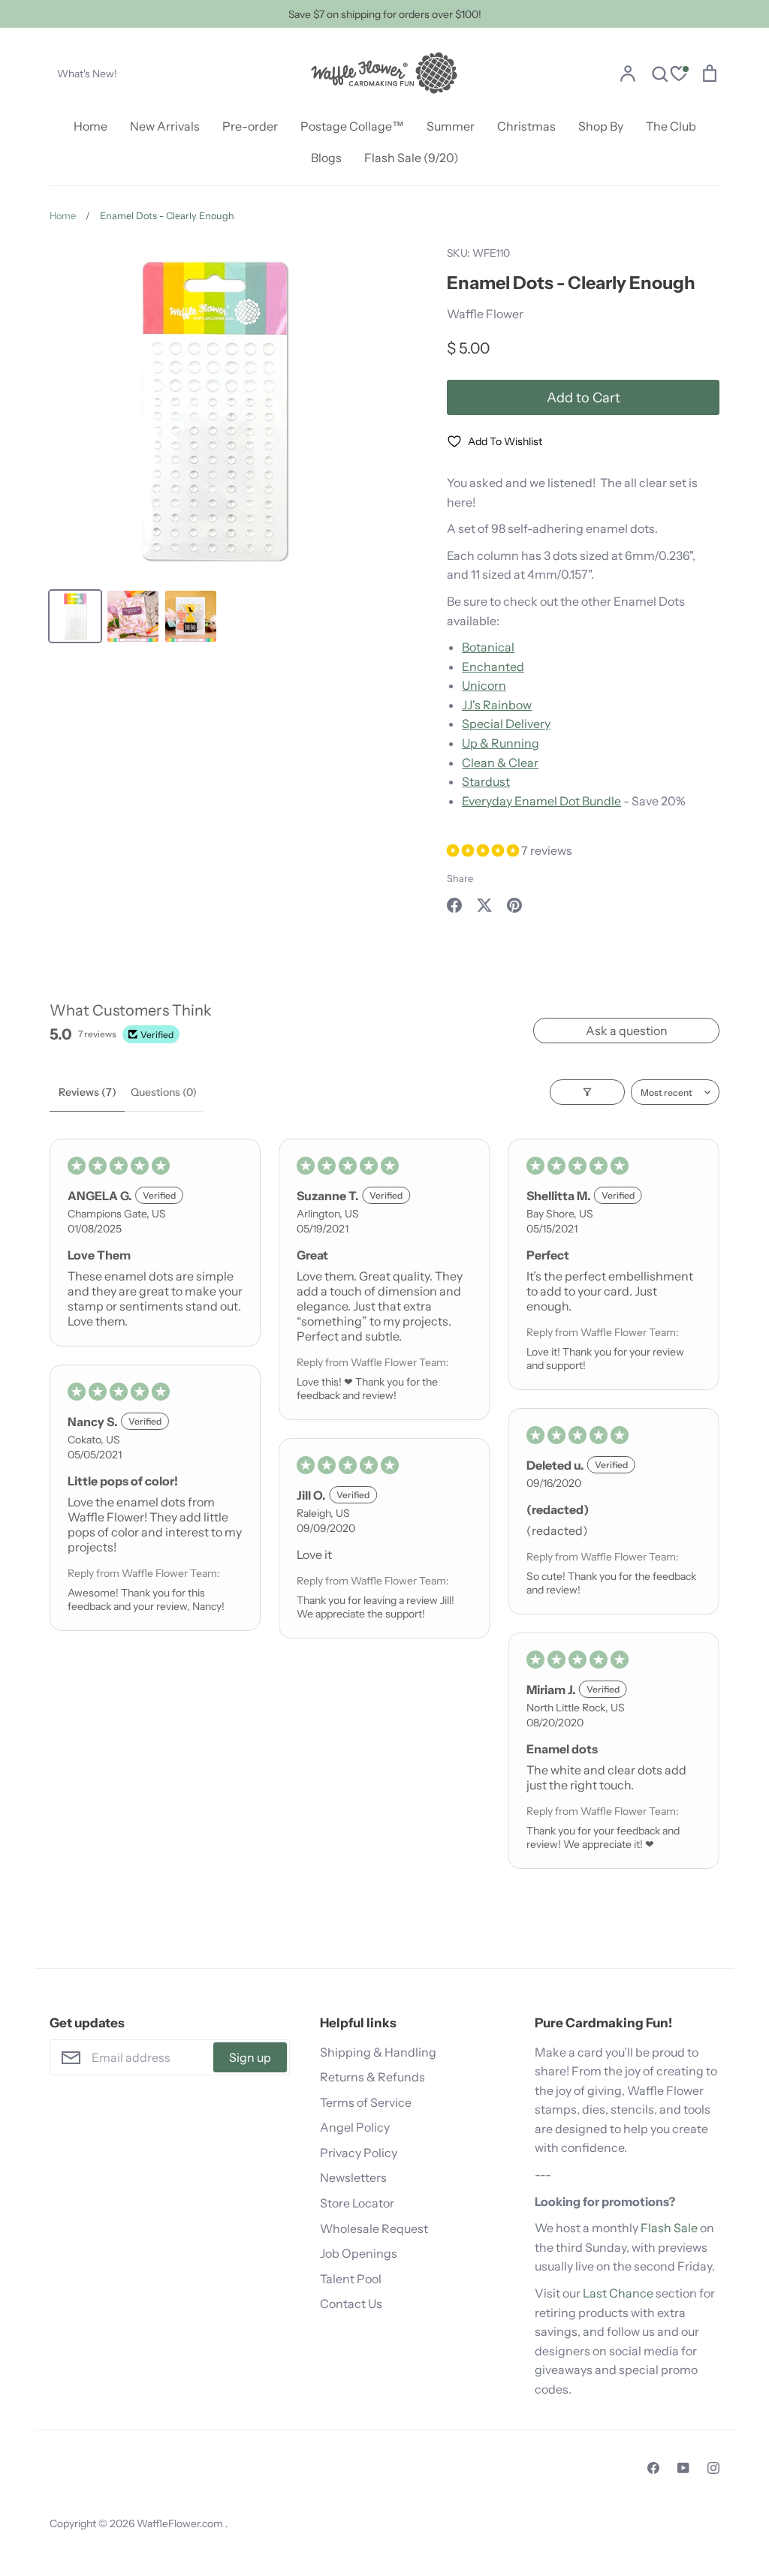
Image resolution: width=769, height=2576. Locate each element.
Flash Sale (669, 2228)
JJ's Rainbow (497, 705)
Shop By (601, 126)
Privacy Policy (359, 2153)
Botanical (488, 647)
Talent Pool (351, 2279)
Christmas (526, 126)
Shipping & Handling (378, 2052)
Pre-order (250, 126)
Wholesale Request (374, 2228)
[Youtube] (683, 2468)
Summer (451, 126)
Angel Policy (355, 2127)
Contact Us (351, 2304)
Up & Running (501, 743)
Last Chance (618, 2293)
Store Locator (357, 2203)
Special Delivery (506, 724)
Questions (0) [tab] (164, 1092)
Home (90, 126)
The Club (671, 126)
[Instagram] (713, 2468)
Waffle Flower (485, 314)
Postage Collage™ (352, 126)
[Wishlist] (679, 75)
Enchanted (493, 667)
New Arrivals (165, 126)
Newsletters (353, 2177)
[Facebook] (653, 2468)
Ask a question (627, 1031)
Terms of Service (366, 2102)
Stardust (486, 781)
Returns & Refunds (372, 2077)
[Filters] (587, 1092)
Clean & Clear (500, 763)
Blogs (326, 158)
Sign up (250, 2057)
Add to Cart (584, 397)
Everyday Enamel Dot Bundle (541, 801)
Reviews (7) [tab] (87, 1092)
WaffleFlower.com (181, 2523)
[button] (484, 850)
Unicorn (484, 685)
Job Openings (359, 2253)
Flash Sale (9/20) (412, 158)
